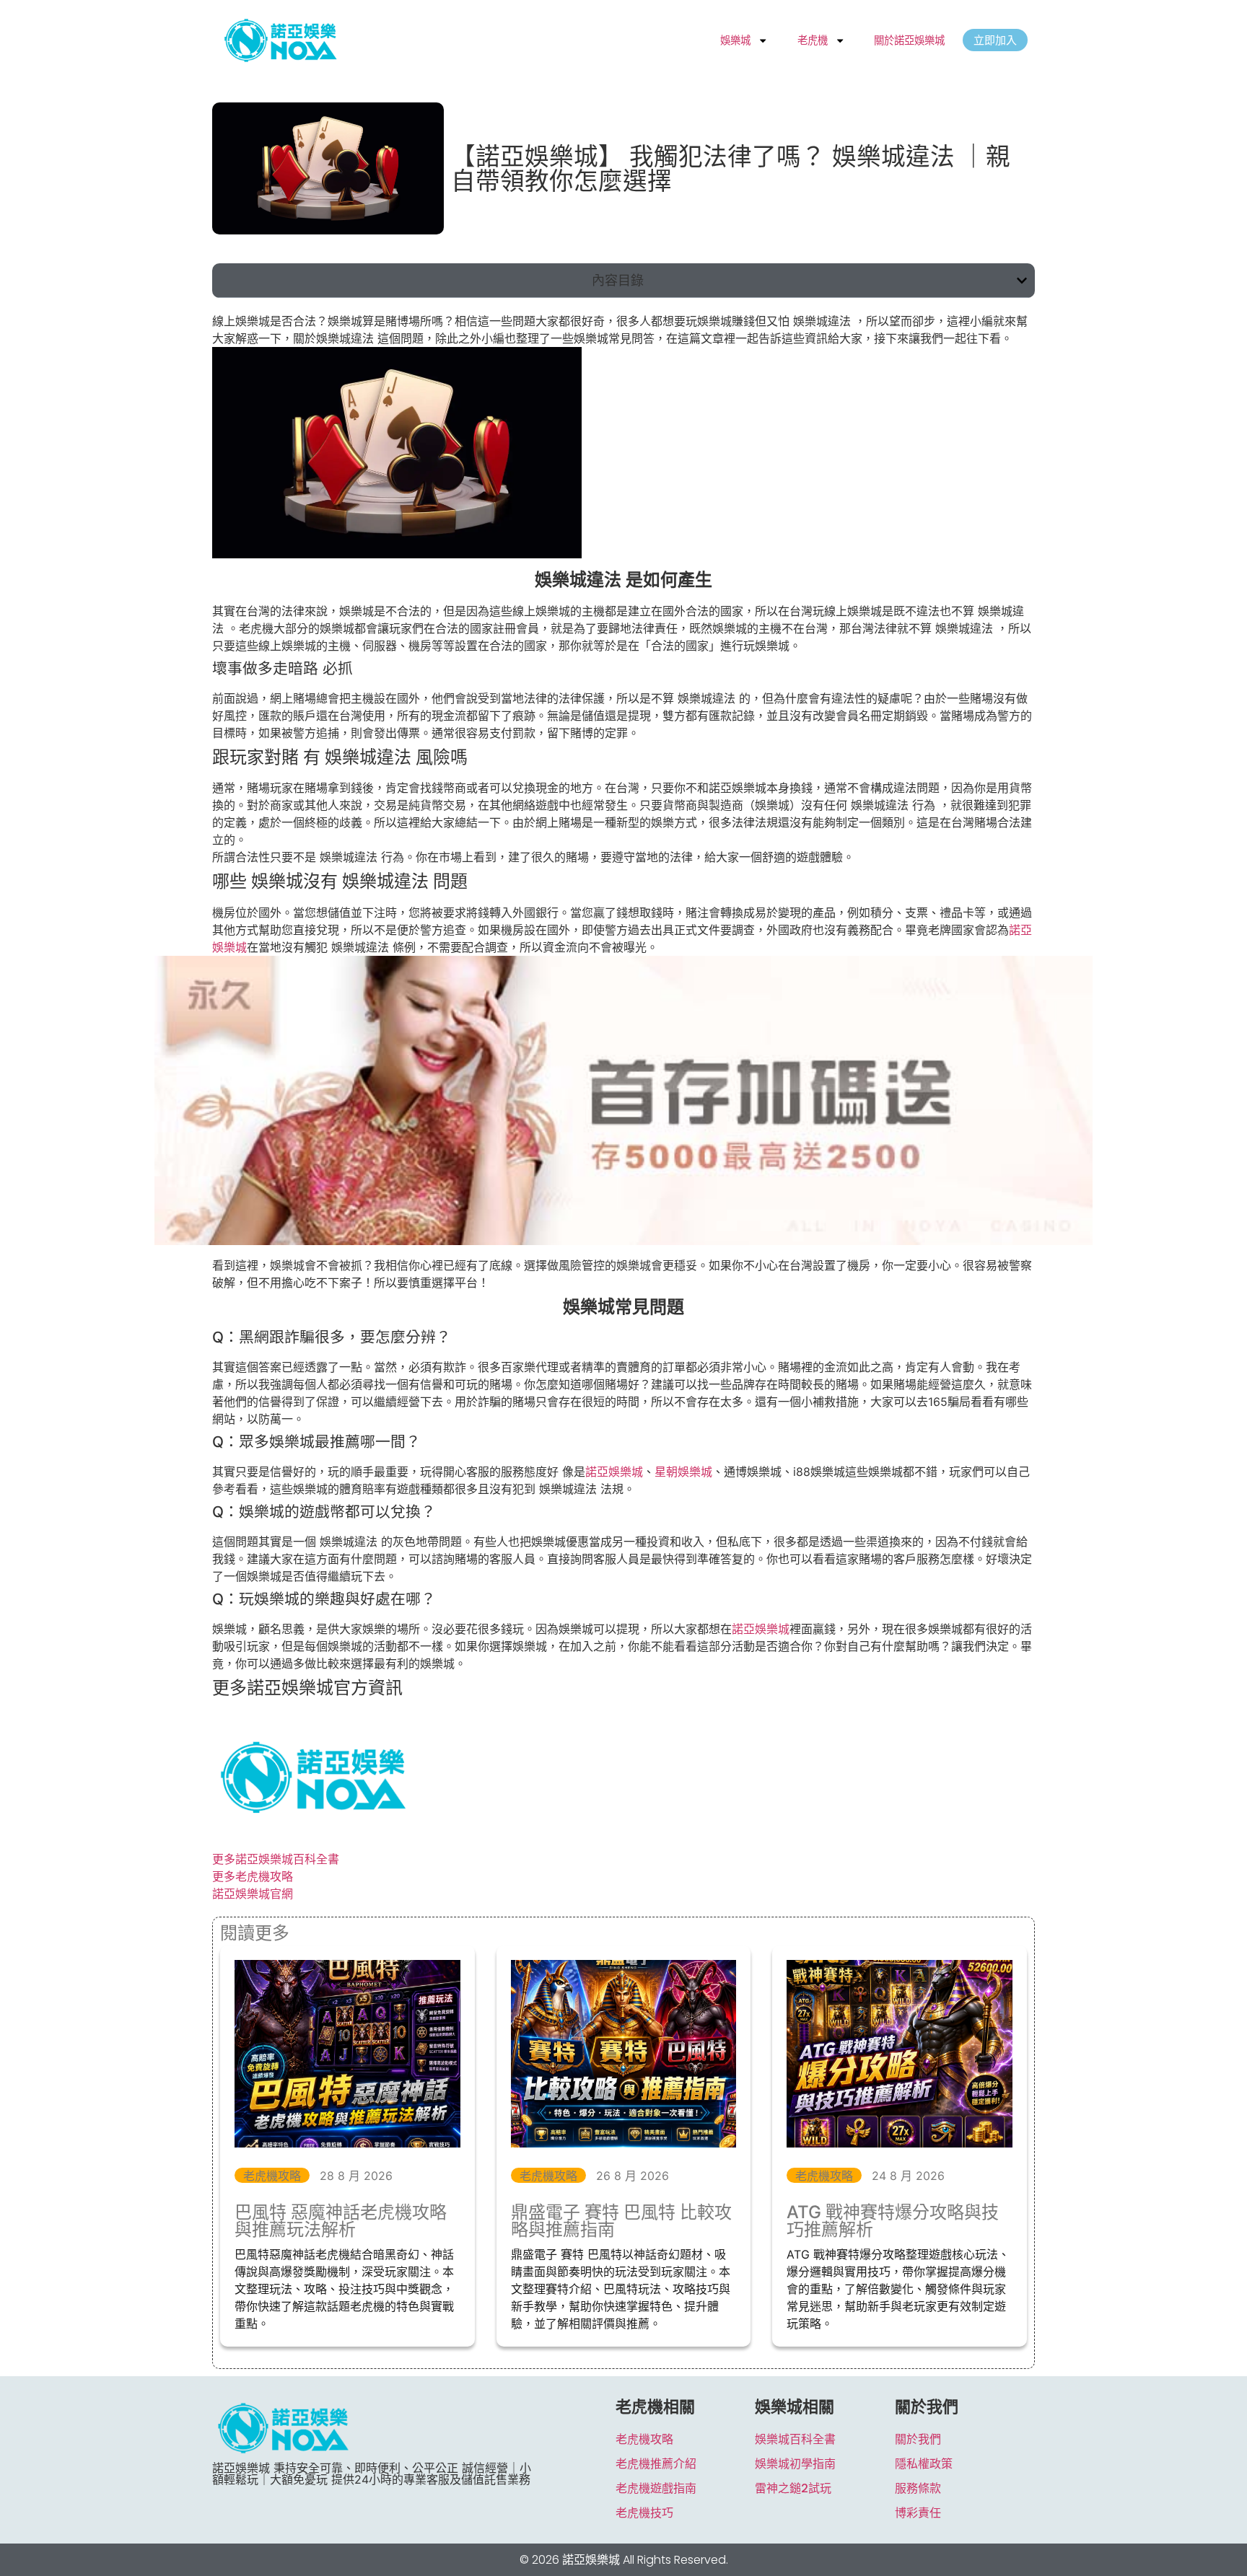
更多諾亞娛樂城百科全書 (276, 1859)
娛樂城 (735, 40)
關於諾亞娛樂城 (909, 40)
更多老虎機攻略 (253, 1876)
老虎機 (813, 40)
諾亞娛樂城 (614, 1472)
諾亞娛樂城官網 (253, 1894)
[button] (1022, 281)
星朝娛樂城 (683, 1472)
